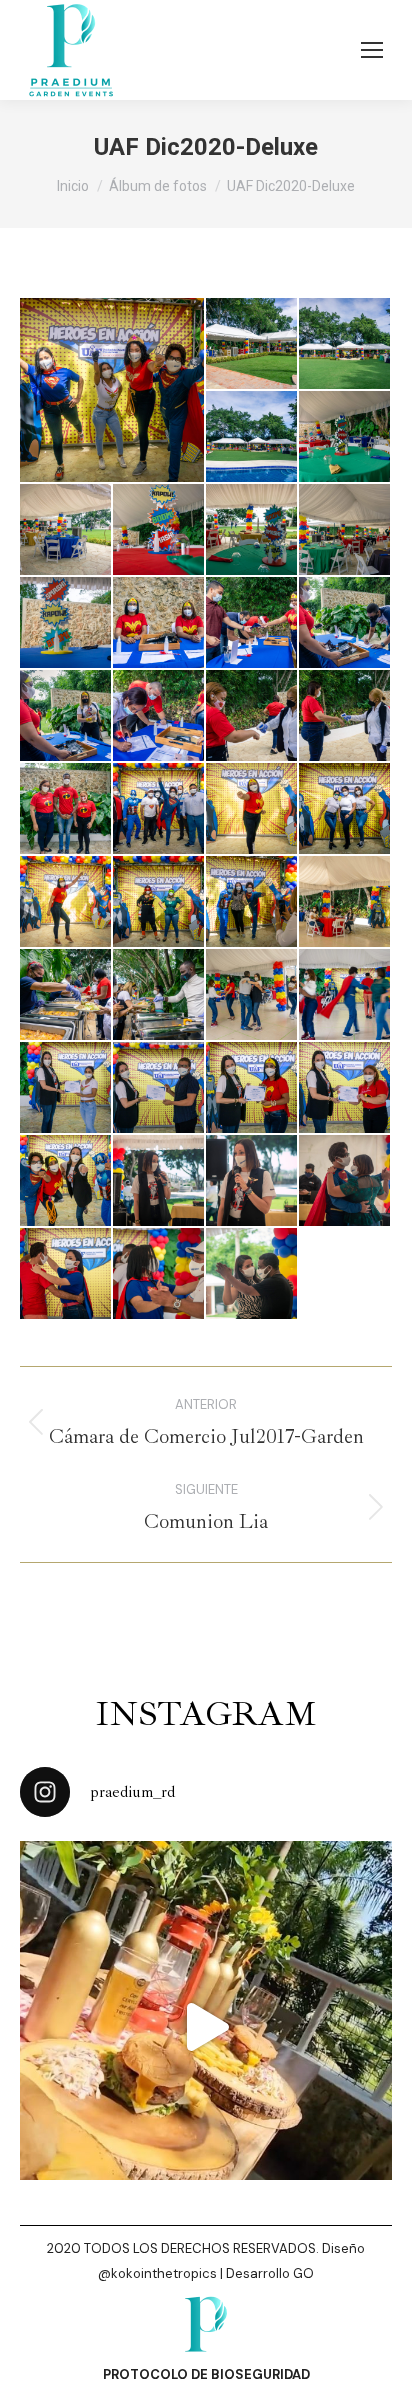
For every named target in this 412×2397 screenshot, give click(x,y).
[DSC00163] (159, 716)
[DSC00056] (252, 809)
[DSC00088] (345, 716)
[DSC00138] (252, 902)
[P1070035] (252, 1181)
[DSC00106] (159, 902)
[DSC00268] (252, 995)
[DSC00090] (252, 716)
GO (303, 2273)
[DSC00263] (159, 995)
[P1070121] (159, 1274)
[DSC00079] (345, 623)
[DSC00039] (345, 530)
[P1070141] (252, 1274)
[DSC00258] (66, 995)
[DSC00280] (345, 995)
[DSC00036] (66, 530)
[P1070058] (345, 1181)
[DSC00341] (66, 1181)
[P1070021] (159, 1181)
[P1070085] (66, 1274)
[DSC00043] (159, 623)
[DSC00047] (345, 344)
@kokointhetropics (157, 2273)
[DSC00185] (345, 902)
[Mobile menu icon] (372, 50)
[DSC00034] (66, 623)
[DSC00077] (252, 623)
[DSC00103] (345, 809)
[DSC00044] (252, 344)
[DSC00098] (159, 809)
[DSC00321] (252, 1088)
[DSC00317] (159, 1088)
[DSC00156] (113, 390)
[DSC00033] (159, 530)
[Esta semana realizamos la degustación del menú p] (206, 2027)
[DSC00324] (345, 1088)
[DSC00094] (66, 809)
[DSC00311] (66, 1088)
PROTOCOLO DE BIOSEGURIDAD (206, 2374)
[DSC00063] (66, 902)
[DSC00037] (252, 530)
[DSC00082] (66, 716)
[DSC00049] (252, 437)
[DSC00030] (345, 437)
